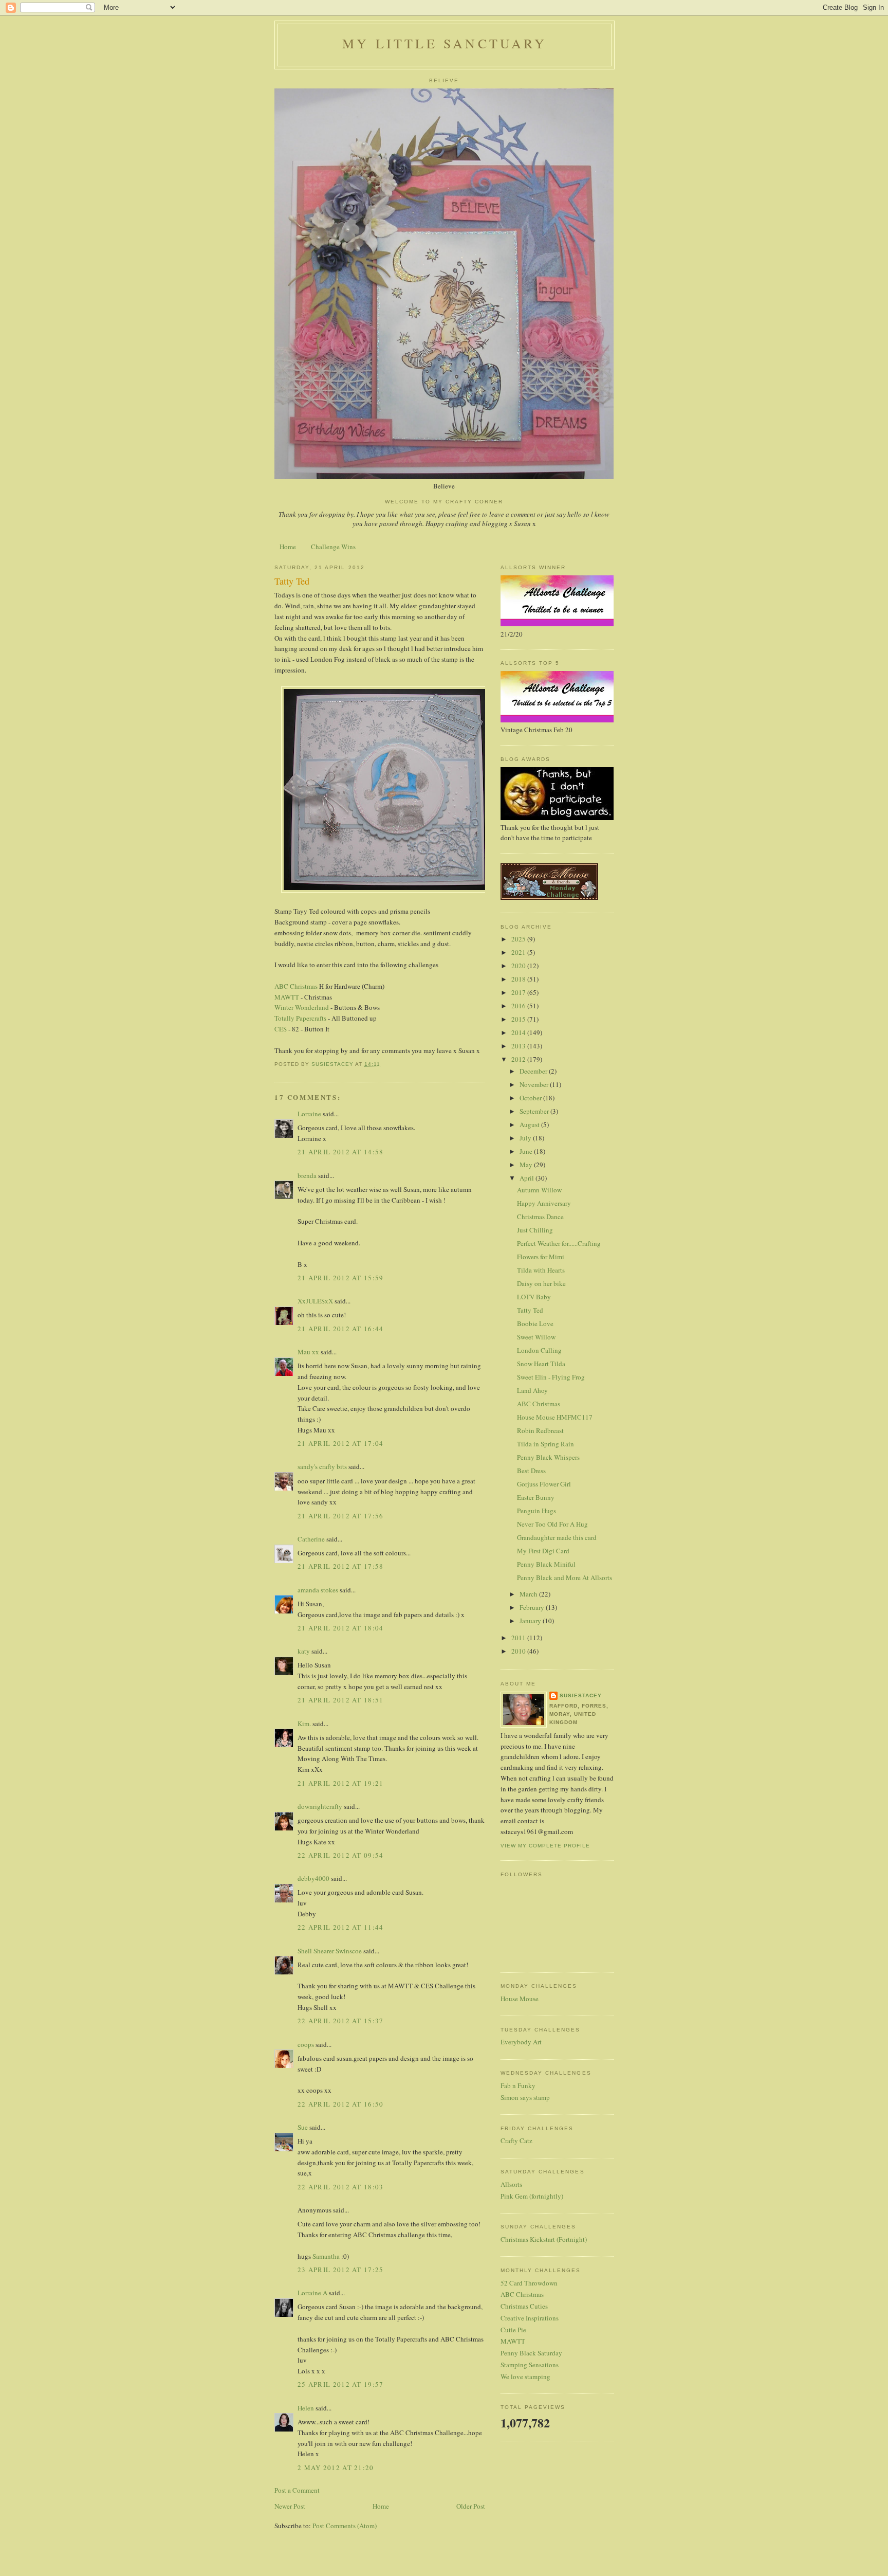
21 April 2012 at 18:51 (341, 1700)
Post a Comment (297, 2490)
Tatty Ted (530, 1310)
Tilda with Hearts (541, 1270)
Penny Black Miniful (546, 1564)
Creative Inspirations (530, 2318)
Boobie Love (535, 1323)
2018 (519, 979)
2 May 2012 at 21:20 (336, 2468)
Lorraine (309, 1114)
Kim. (304, 1724)
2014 (519, 1032)
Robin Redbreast (540, 1430)
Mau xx (308, 1352)
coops (306, 2044)
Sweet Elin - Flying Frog (551, 1377)
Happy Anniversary (544, 1203)
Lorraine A (312, 2293)
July (526, 1138)
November (535, 1084)
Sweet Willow (536, 1337)
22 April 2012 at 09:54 (341, 1855)
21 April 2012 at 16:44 (341, 1329)
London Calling (539, 1350)
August (530, 1124)
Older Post (471, 2506)
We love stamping (525, 2377)
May (527, 1165)
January (531, 1621)
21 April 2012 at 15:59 (341, 1278)
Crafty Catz (516, 2140)
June (527, 1151)
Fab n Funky (518, 2085)
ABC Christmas (297, 986)
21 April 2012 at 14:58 (341, 1152)
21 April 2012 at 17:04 (341, 1443)
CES (281, 1029)
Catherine (311, 1539)
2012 (519, 1059)
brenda (307, 1175)
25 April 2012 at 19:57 (341, 2384)
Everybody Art (521, 2042)
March (529, 1594)
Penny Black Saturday (531, 2353)
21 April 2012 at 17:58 (341, 1566)
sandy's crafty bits (322, 1466)
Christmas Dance (540, 1217)
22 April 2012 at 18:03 (341, 2187)
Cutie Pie (513, 2330)
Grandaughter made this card (557, 1537)
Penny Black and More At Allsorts (565, 1577)
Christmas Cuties (524, 2306)
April (528, 1178)
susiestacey (581, 1695)
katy (304, 1651)
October (531, 1098)
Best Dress (531, 1471)
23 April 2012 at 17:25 (341, 2270)
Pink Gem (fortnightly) (532, 2196)
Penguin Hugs (536, 1511)
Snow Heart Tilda (541, 1364)
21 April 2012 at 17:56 (341, 1516)
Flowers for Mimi (541, 1257)
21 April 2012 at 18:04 (341, 1628)
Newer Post (290, 2506)
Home (288, 547)
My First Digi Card (543, 1551)
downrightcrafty (320, 1806)
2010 (519, 1651)
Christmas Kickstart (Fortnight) (544, 2239)
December (534, 1071)
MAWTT (287, 997)
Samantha (326, 2256)
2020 (519, 966)
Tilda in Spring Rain (545, 1444)
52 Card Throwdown (529, 2283)
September (535, 1111)
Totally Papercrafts (300, 1018)
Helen (306, 2408)
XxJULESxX (315, 1301)
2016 (519, 1006)
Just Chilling (535, 1230)
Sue (303, 2127)
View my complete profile (545, 1846)
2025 (519, 939)
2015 (519, 1019)
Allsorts (511, 2184)
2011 (519, 1638)
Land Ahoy (532, 1390)
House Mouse (520, 1999)
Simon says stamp (525, 2097)
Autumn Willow (539, 1190)
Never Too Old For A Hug (552, 1524)
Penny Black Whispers (548, 1457)
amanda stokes (318, 1590)
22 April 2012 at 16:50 (341, 2104)
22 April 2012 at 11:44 (341, 1927)
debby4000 (313, 1878)
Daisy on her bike (541, 1283)
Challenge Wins (333, 547)
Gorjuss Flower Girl (544, 1484)
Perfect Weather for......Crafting (559, 1243)
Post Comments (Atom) (345, 2526)
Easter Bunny (536, 1497)
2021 (519, 952)
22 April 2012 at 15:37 (341, 2021)
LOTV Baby (534, 1297)
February (533, 1607)
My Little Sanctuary (445, 43)
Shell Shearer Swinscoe (330, 1951)
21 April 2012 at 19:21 (341, 1783)
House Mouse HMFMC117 (555, 1417)
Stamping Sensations (530, 2365)
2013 (519, 1046)
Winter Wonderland (302, 1007)
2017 (519, 992)
